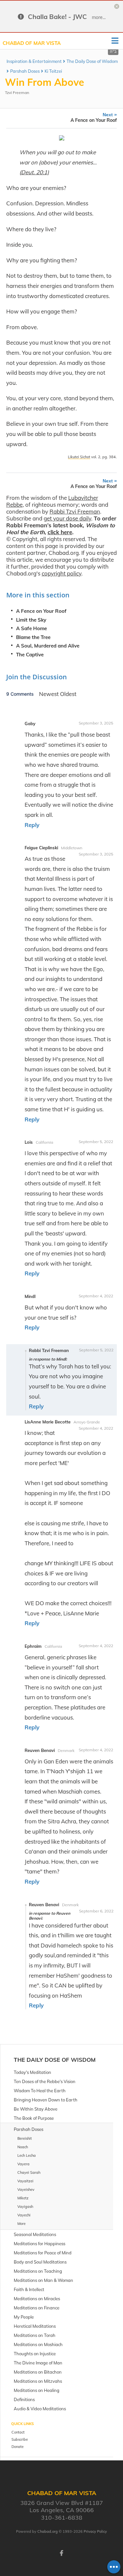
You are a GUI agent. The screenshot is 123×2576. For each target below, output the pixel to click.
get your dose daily (67, 518)
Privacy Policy (95, 2531)
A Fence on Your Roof (41, 611)
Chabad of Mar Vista (32, 43)
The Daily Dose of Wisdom (92, 61)
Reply (32, 825)
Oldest (68, 694)
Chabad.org (48, 2531)
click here (60, 532)
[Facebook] (62, 2552)
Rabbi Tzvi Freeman (75, 511)
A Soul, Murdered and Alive (48, 646)
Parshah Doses (25, 71)
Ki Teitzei (53, 71)
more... (99, 17)
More (21, 2224)
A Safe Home (31, 628)
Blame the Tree (33, 637)
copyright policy (61, 573)
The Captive (30, 655)
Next (94, 117)
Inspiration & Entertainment (34, 61)
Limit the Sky (31, 620)
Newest (50, 694)
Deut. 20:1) (35, 172)
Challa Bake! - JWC (57, 17)
